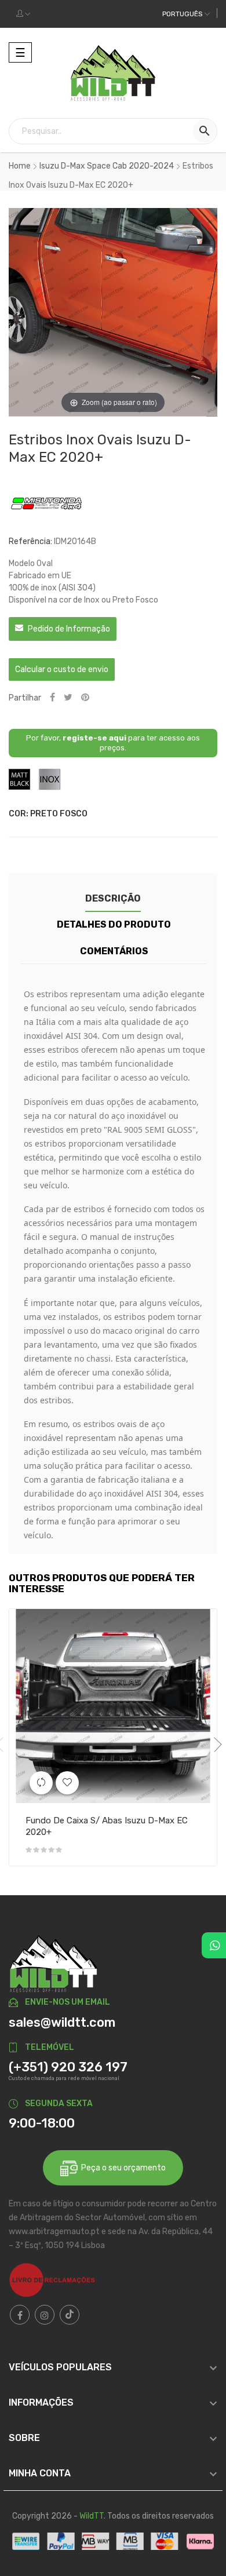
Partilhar (52, 698)
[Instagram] (45, 2315)
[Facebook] (20, 2315)
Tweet (68, 698)
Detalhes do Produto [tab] (114, 924)
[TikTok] (70, 2315)
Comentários (114, 951)
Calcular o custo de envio (62, 669)
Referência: (30, 541)
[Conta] (23, 14)
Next (214, 1745)
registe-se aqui (94, 738)
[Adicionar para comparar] (41, 1783)
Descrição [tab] (113, 898)
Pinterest (85, 698)
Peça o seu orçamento (122, 2168)
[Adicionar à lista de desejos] (67, 1783)
